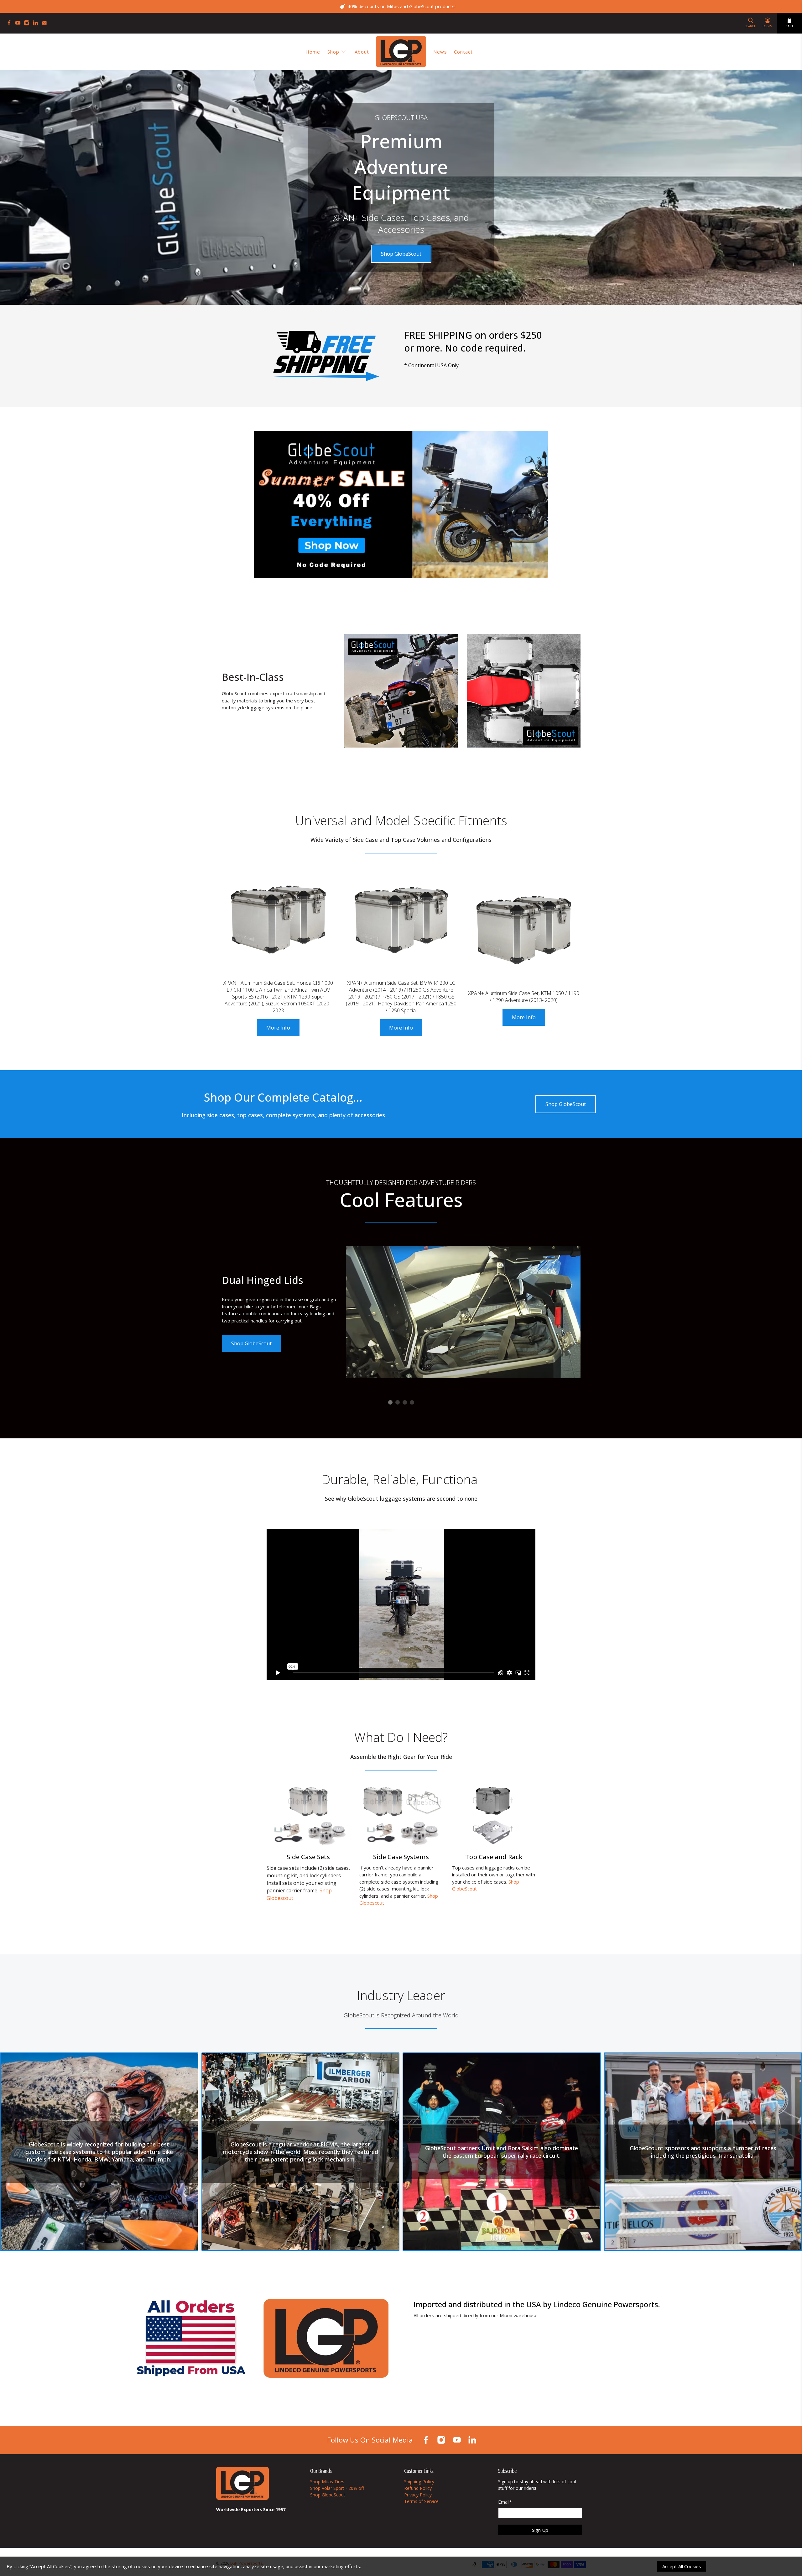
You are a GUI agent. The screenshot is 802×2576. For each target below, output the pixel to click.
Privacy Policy (418, 2495)
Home (313, 52)
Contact (463, 52)
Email (505, 2502)
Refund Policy (418, 2488)
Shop (333, 52)
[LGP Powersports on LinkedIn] (37, 24)
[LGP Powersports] (401, 52)
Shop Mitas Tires (327, 2482)
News (440, 52)
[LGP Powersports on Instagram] (28, 24)
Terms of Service (421, 2501)
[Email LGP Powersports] (46, 24)
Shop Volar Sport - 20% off (337, 2488)
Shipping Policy (419, 2482)
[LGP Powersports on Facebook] (11, 24)
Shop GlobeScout (401, 254)
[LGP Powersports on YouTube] (19, 24)
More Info (278, 1028)
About (362, 52)
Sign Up (540, 2530)
